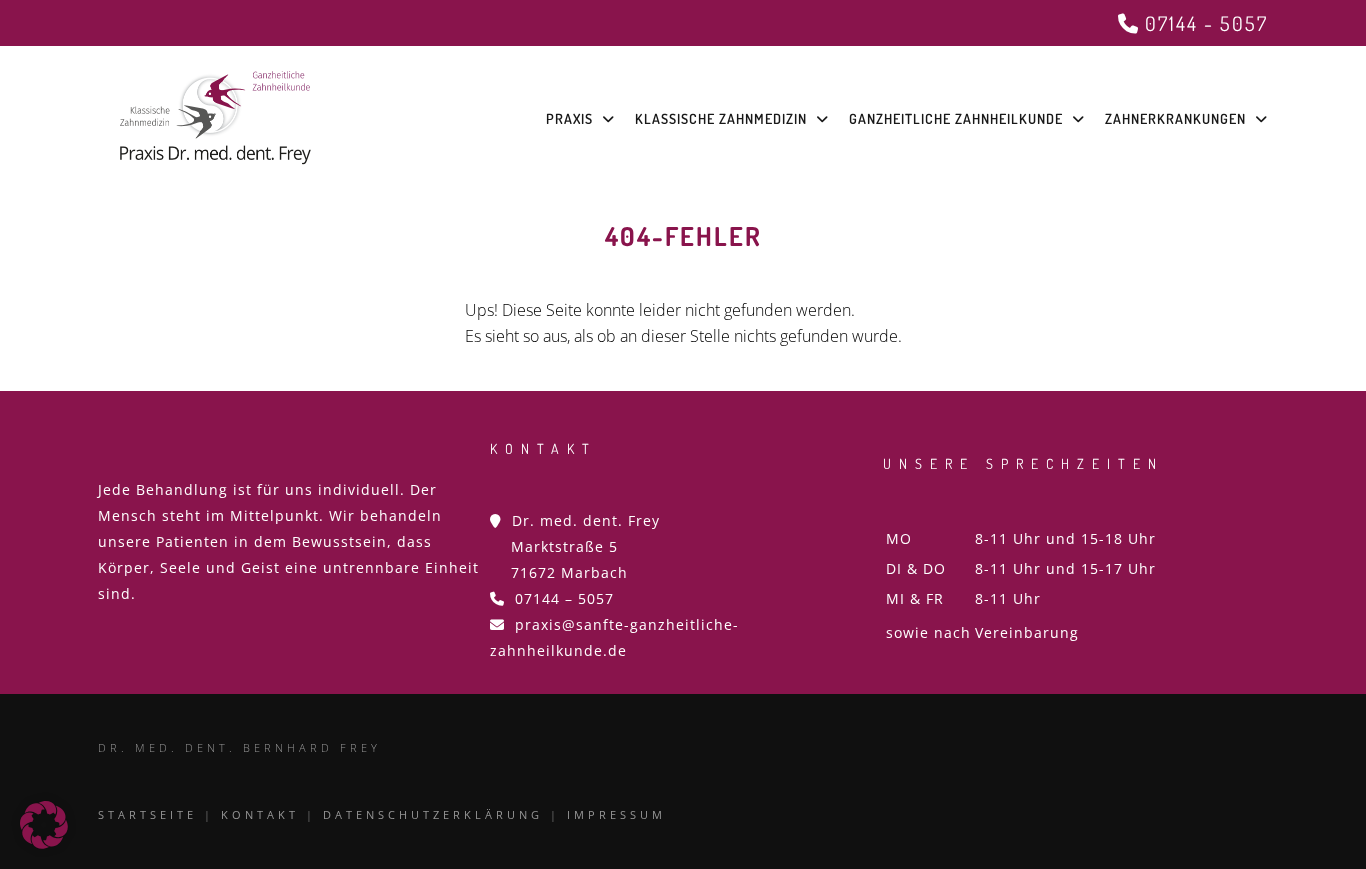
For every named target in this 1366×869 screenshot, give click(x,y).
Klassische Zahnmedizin (721, 118)
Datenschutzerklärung (433, 814)
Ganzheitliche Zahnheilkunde (956, 118)
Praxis (569, 118)
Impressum (616, 814)
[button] (44, 825)
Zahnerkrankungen (1175, 118)
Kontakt (260, 814)
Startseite (147, 814)
